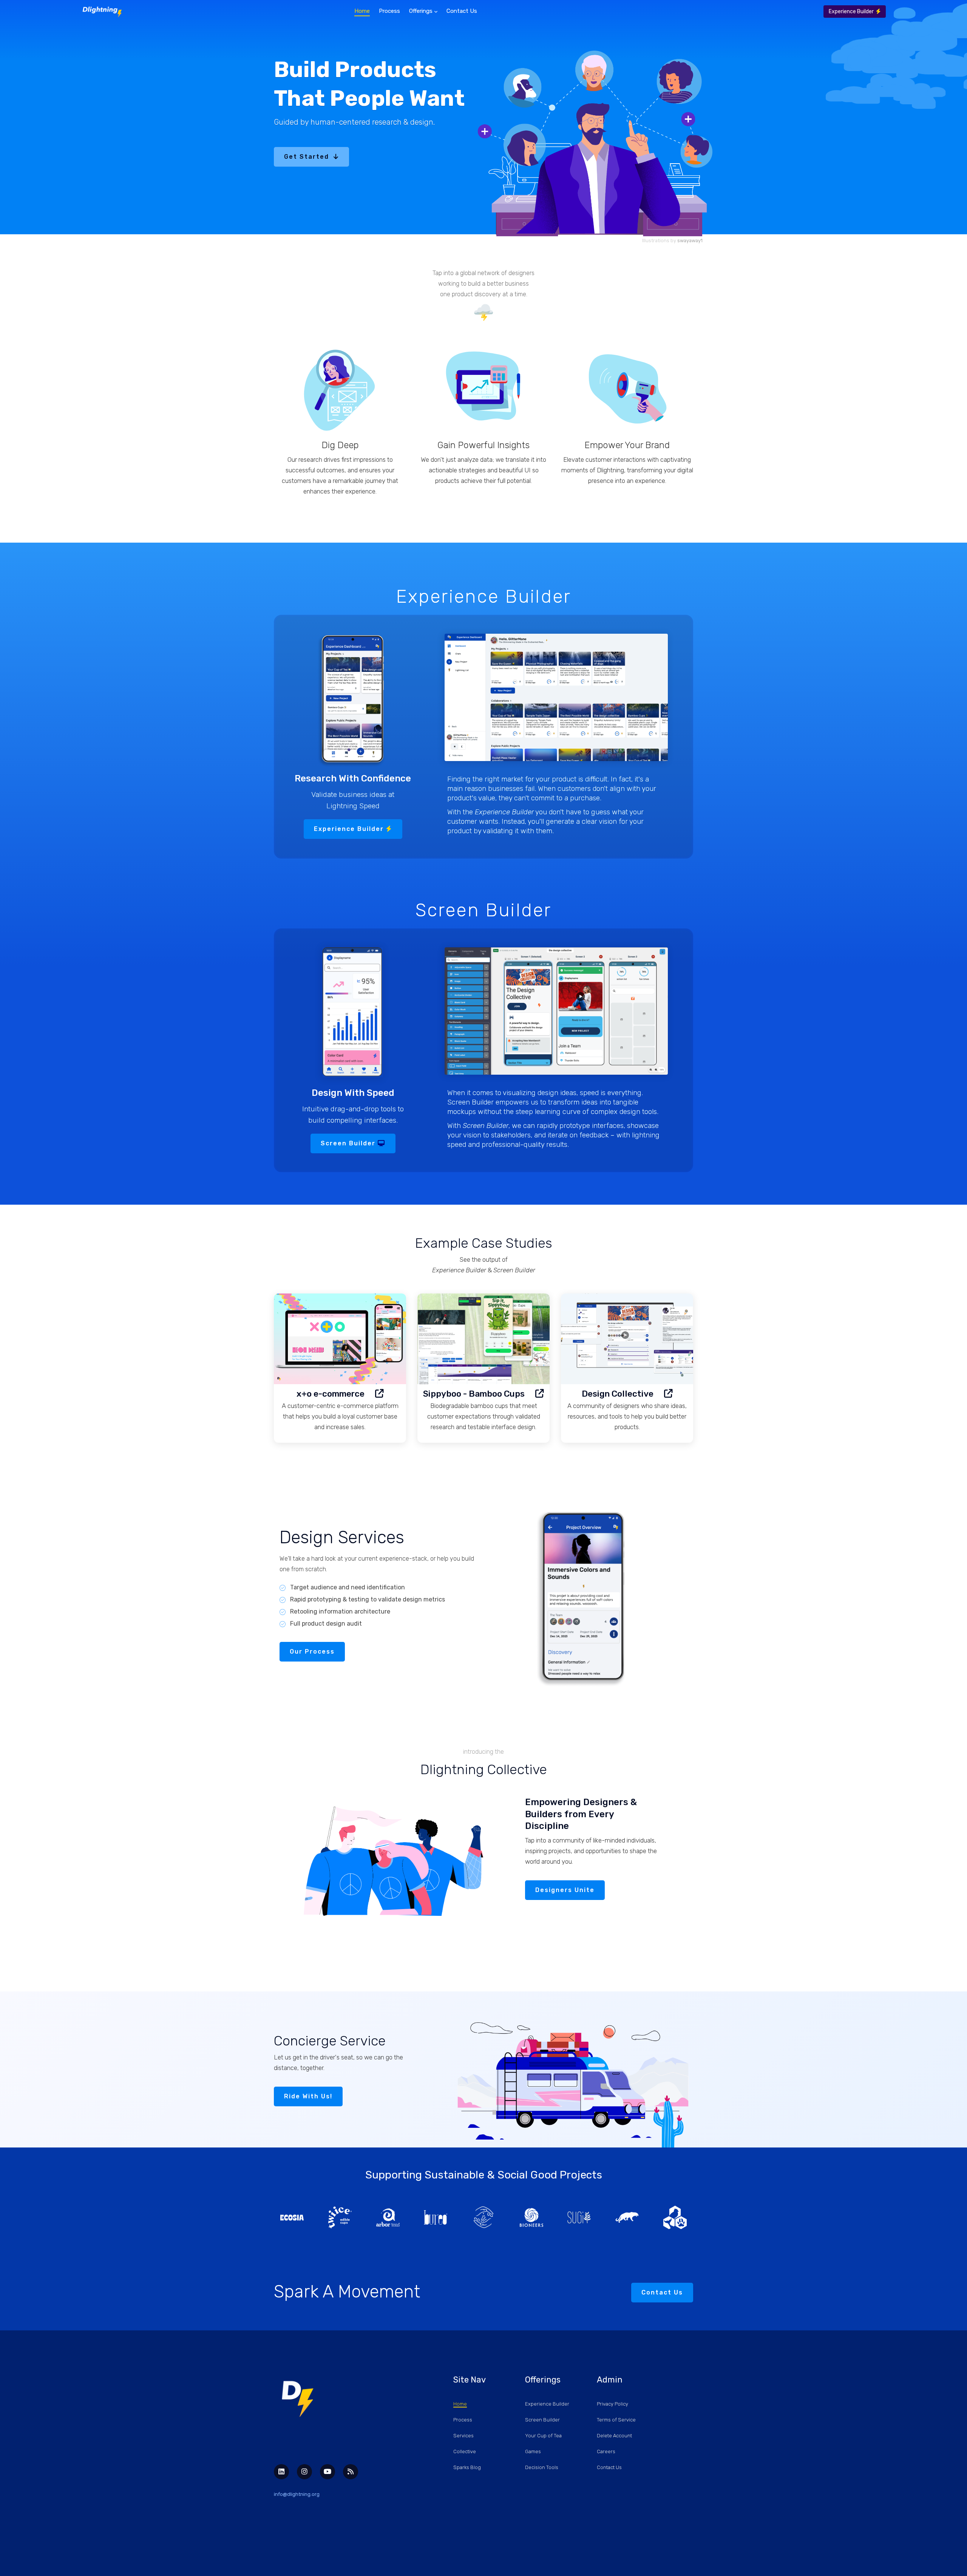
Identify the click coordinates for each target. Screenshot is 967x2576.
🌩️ (483, 312)
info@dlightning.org (297, 2494)
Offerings (422, 11)
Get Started (309, 157)
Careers (606, 2451)
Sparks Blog (467, 2467)
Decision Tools (542, 2467)
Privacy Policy (612, 2404)
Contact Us (462, 11)
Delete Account (614, 2436)
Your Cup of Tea (543, 2436)
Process (389, 11)
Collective (465, 2451)
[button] (376, 157)
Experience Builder (852, 12)
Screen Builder (349, 1143)
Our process (312, 1652)
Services (463, 2436)
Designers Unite (565, 1890)
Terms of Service (616, 2420)
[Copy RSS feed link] (351, 2472)
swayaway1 (690, 241)
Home (362, 11)
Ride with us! (308, 2096)
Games (533, 2451)
